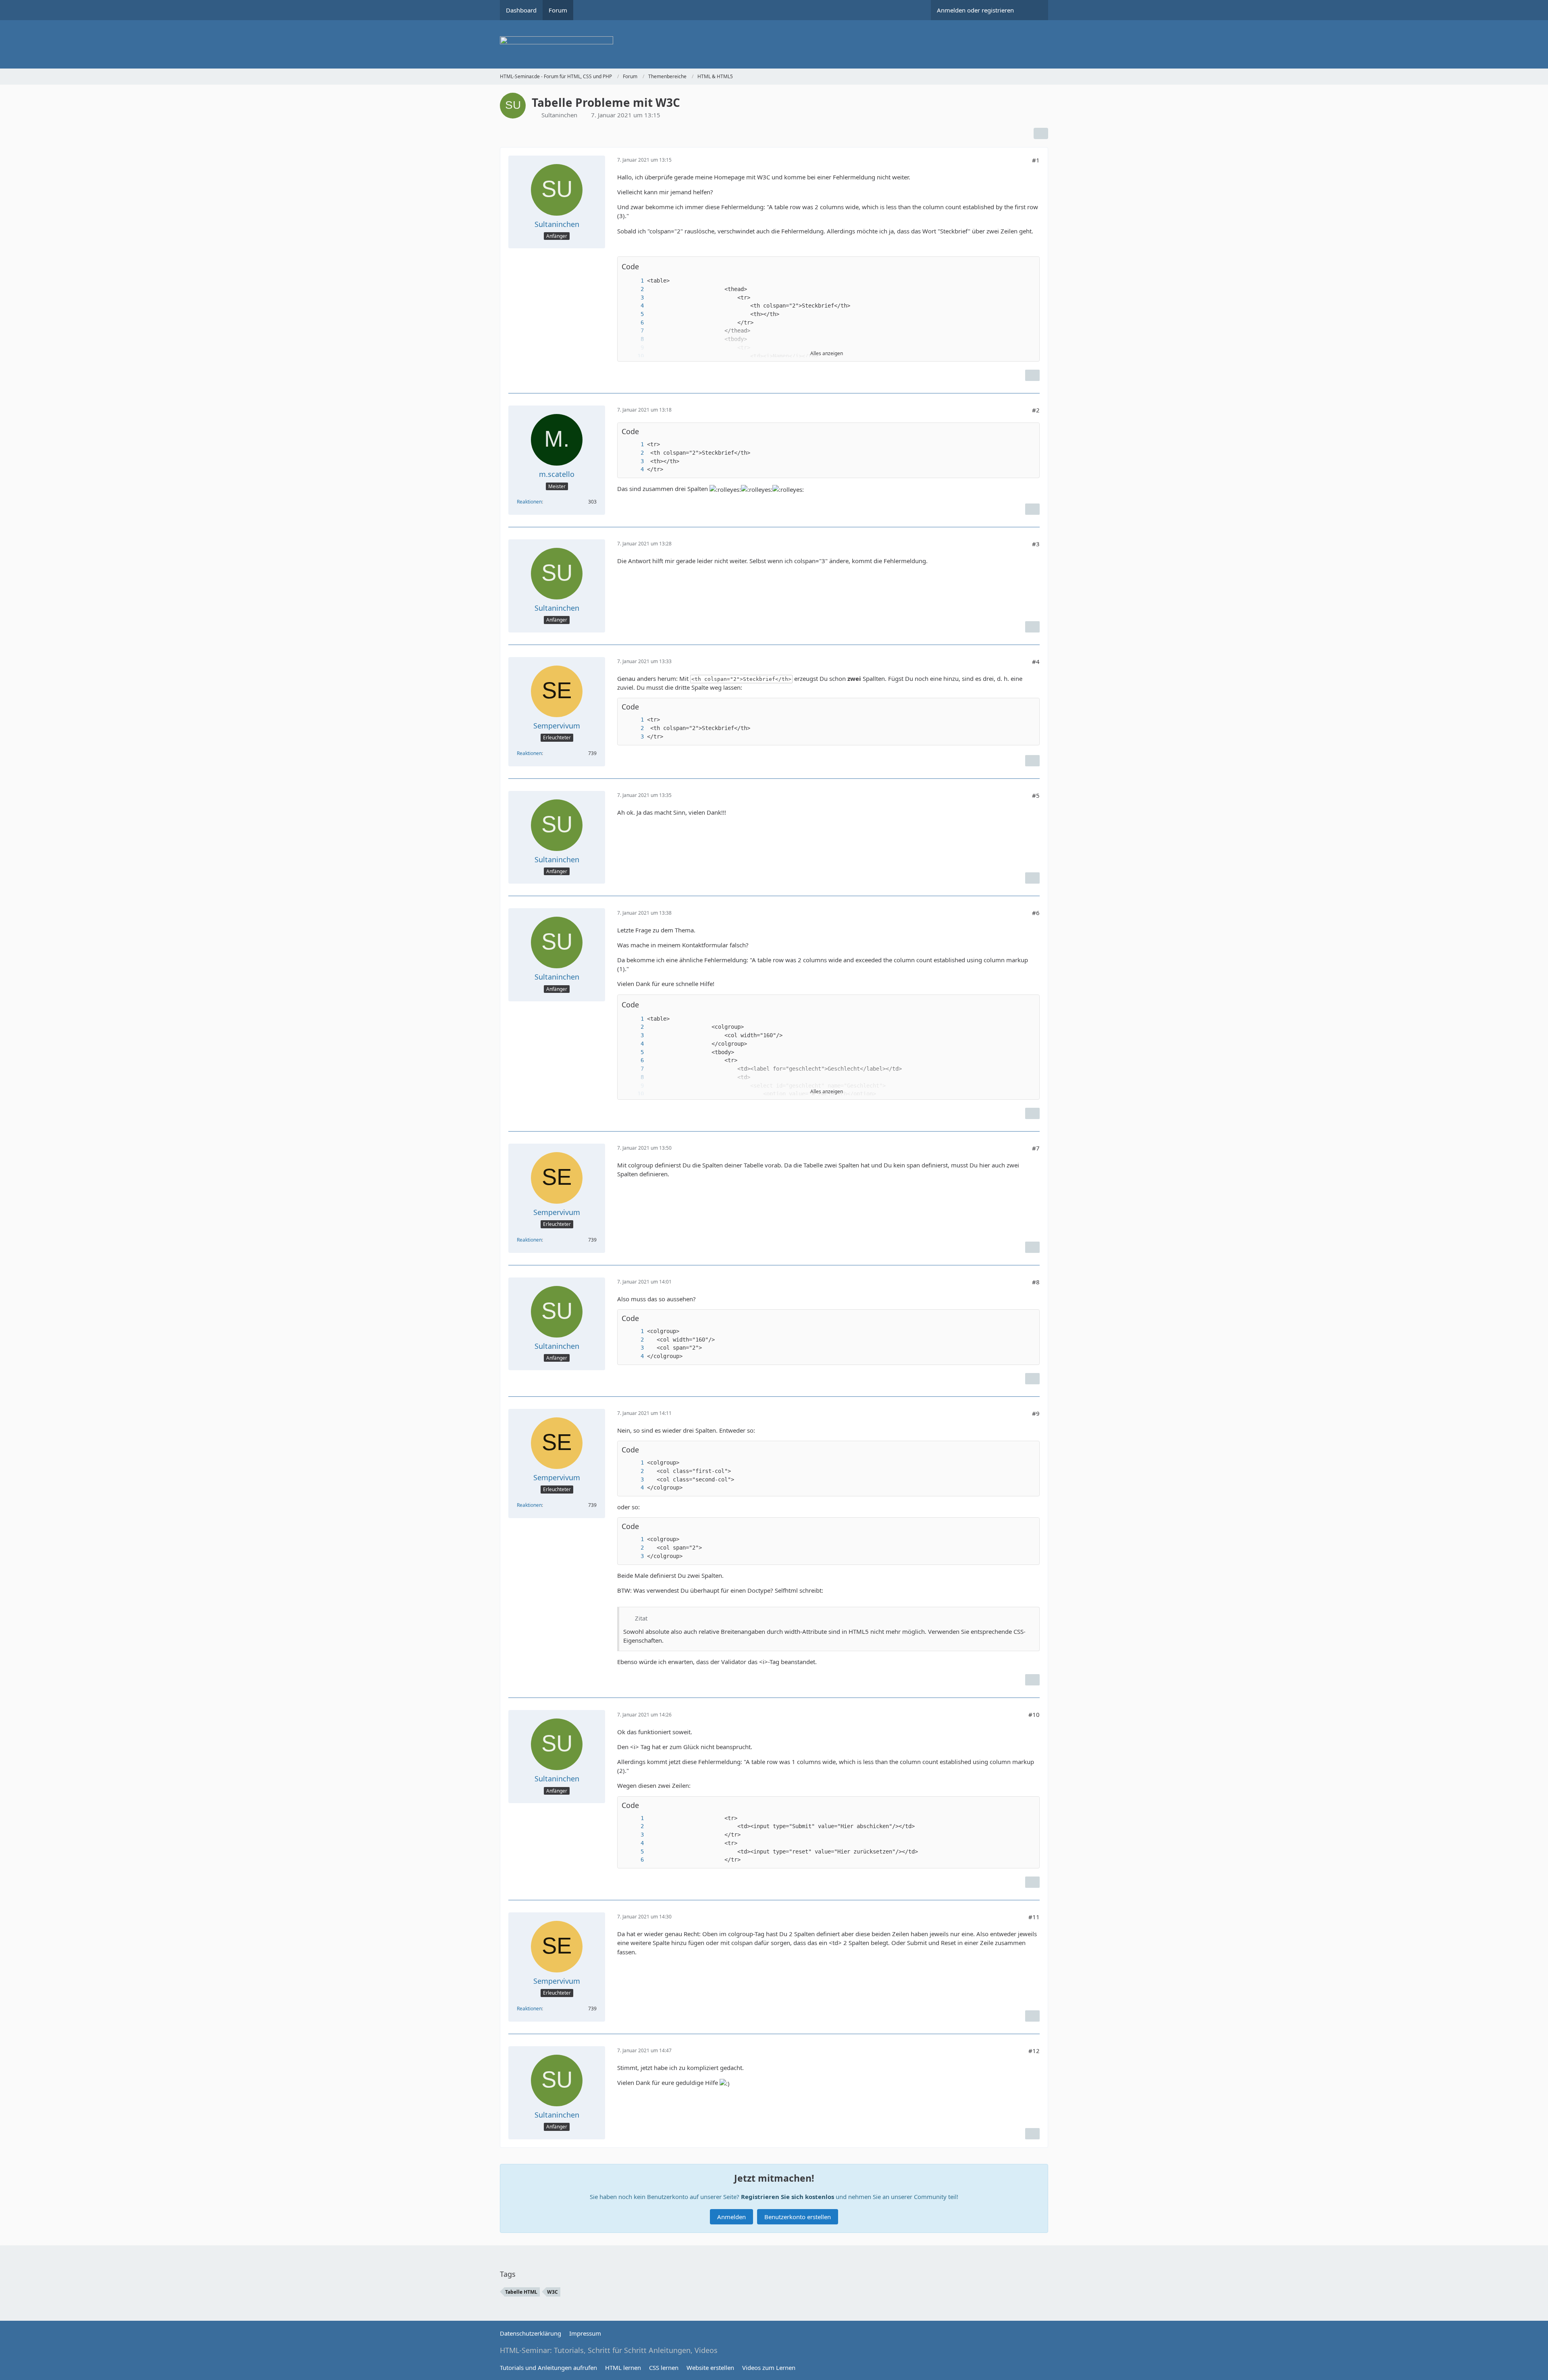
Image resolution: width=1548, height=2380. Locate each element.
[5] (634, 314)
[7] (634, 331)
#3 (1036, 544)
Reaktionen (529, 502)
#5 (1036, 795)
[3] (634, 298)
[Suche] (1034, 10)
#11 (1034, 1917)
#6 (1036, 913)
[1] (634, 281)
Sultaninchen (559, 115)
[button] (1029, 267)
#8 (1036, 1282)
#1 (1036, 160)
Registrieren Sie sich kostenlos (788, 2197)
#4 (1036, 662)
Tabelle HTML (521, 2292)
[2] (634, 289)
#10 (1034, 1714)
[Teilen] (1041, 133)
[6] (634, 323)
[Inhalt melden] (1032, 375)
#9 (1036, 1413)
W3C (552, 2292)
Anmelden (731, 2217)
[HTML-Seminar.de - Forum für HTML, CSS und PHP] (774, 44)
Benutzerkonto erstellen (798, 2217)
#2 (1036, 410)
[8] (634, 339)
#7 (1036, 1148)
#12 (1034, 2051)
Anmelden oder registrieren (975, 10)
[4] (634, 306)
